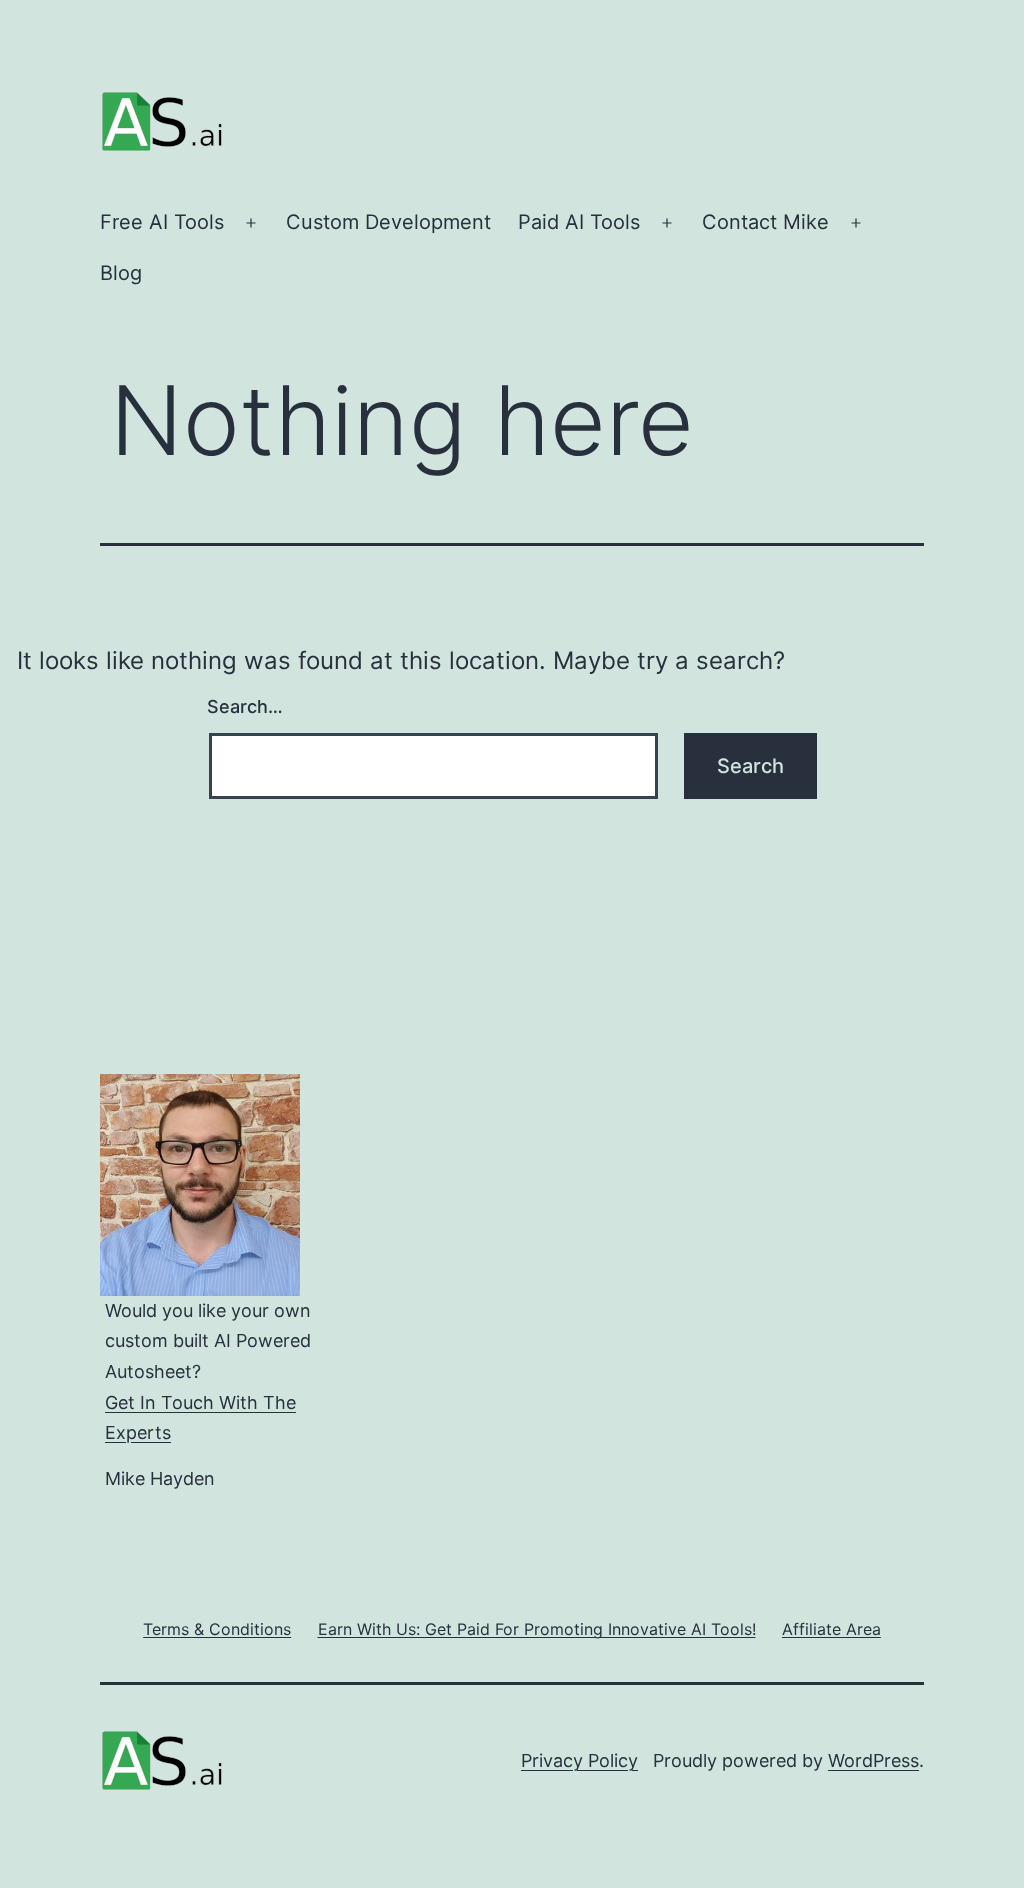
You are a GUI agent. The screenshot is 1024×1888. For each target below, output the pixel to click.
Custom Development (388, 222)
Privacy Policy (579, 1760)
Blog (121, 273)
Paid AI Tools (579, 222)
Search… (245, 706)
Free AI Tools (162, 222)
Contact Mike (765, 222)
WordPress (873, 1760)
